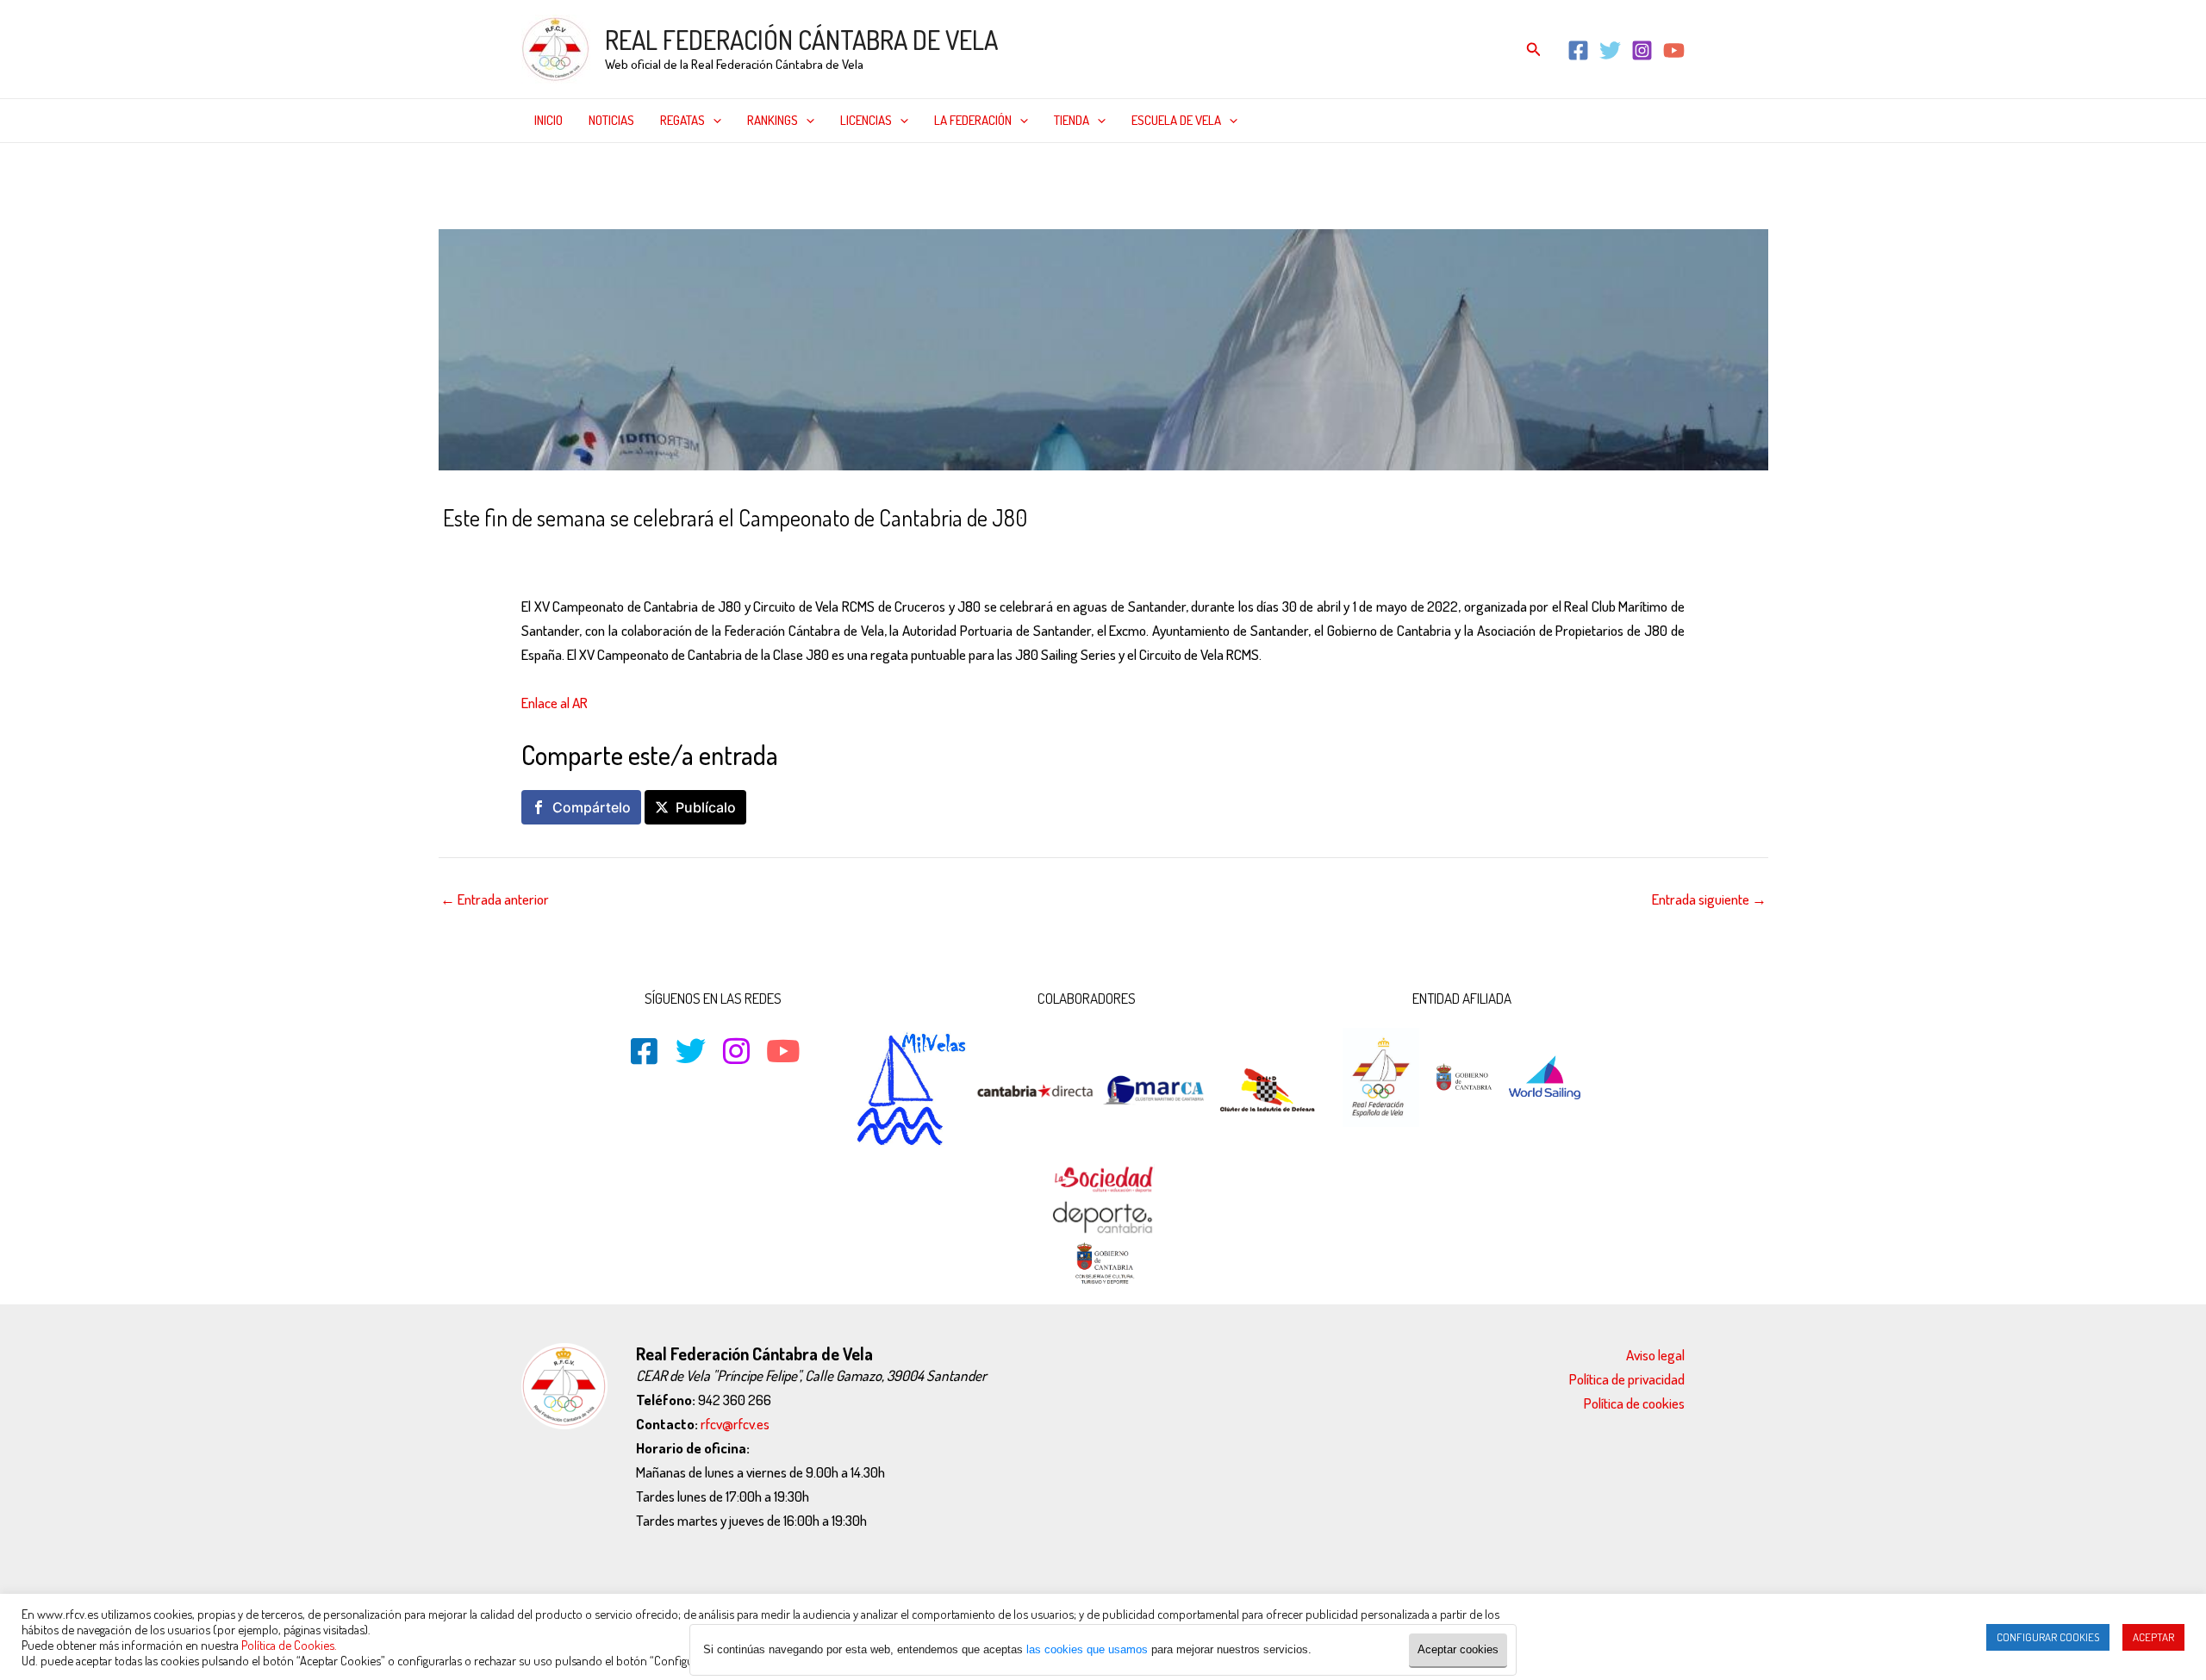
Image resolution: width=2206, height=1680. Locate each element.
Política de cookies (1634, 1403)
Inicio (548, 120)
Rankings (773, 120)
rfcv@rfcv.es (735, 1424)
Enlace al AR (555, 703)
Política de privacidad (1627, 1379)
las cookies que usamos (1087, 1649)
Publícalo (706, 807)
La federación (973, 120)
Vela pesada (776, 554)
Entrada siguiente (1709, 899)
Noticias (611, 120)
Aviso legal (1655, 1355)
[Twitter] (1610, 50)
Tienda (1072, 120)
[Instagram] (1642, 50)
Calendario (571, 554)
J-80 (663, 554)
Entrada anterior (495, 899)
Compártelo (592, 807)
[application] (713, 121)
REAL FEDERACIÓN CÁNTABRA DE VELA (801, 40)
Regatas (682, 120)
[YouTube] (1674, 50)
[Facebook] (1578, 50)
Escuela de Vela (1176, 120)
